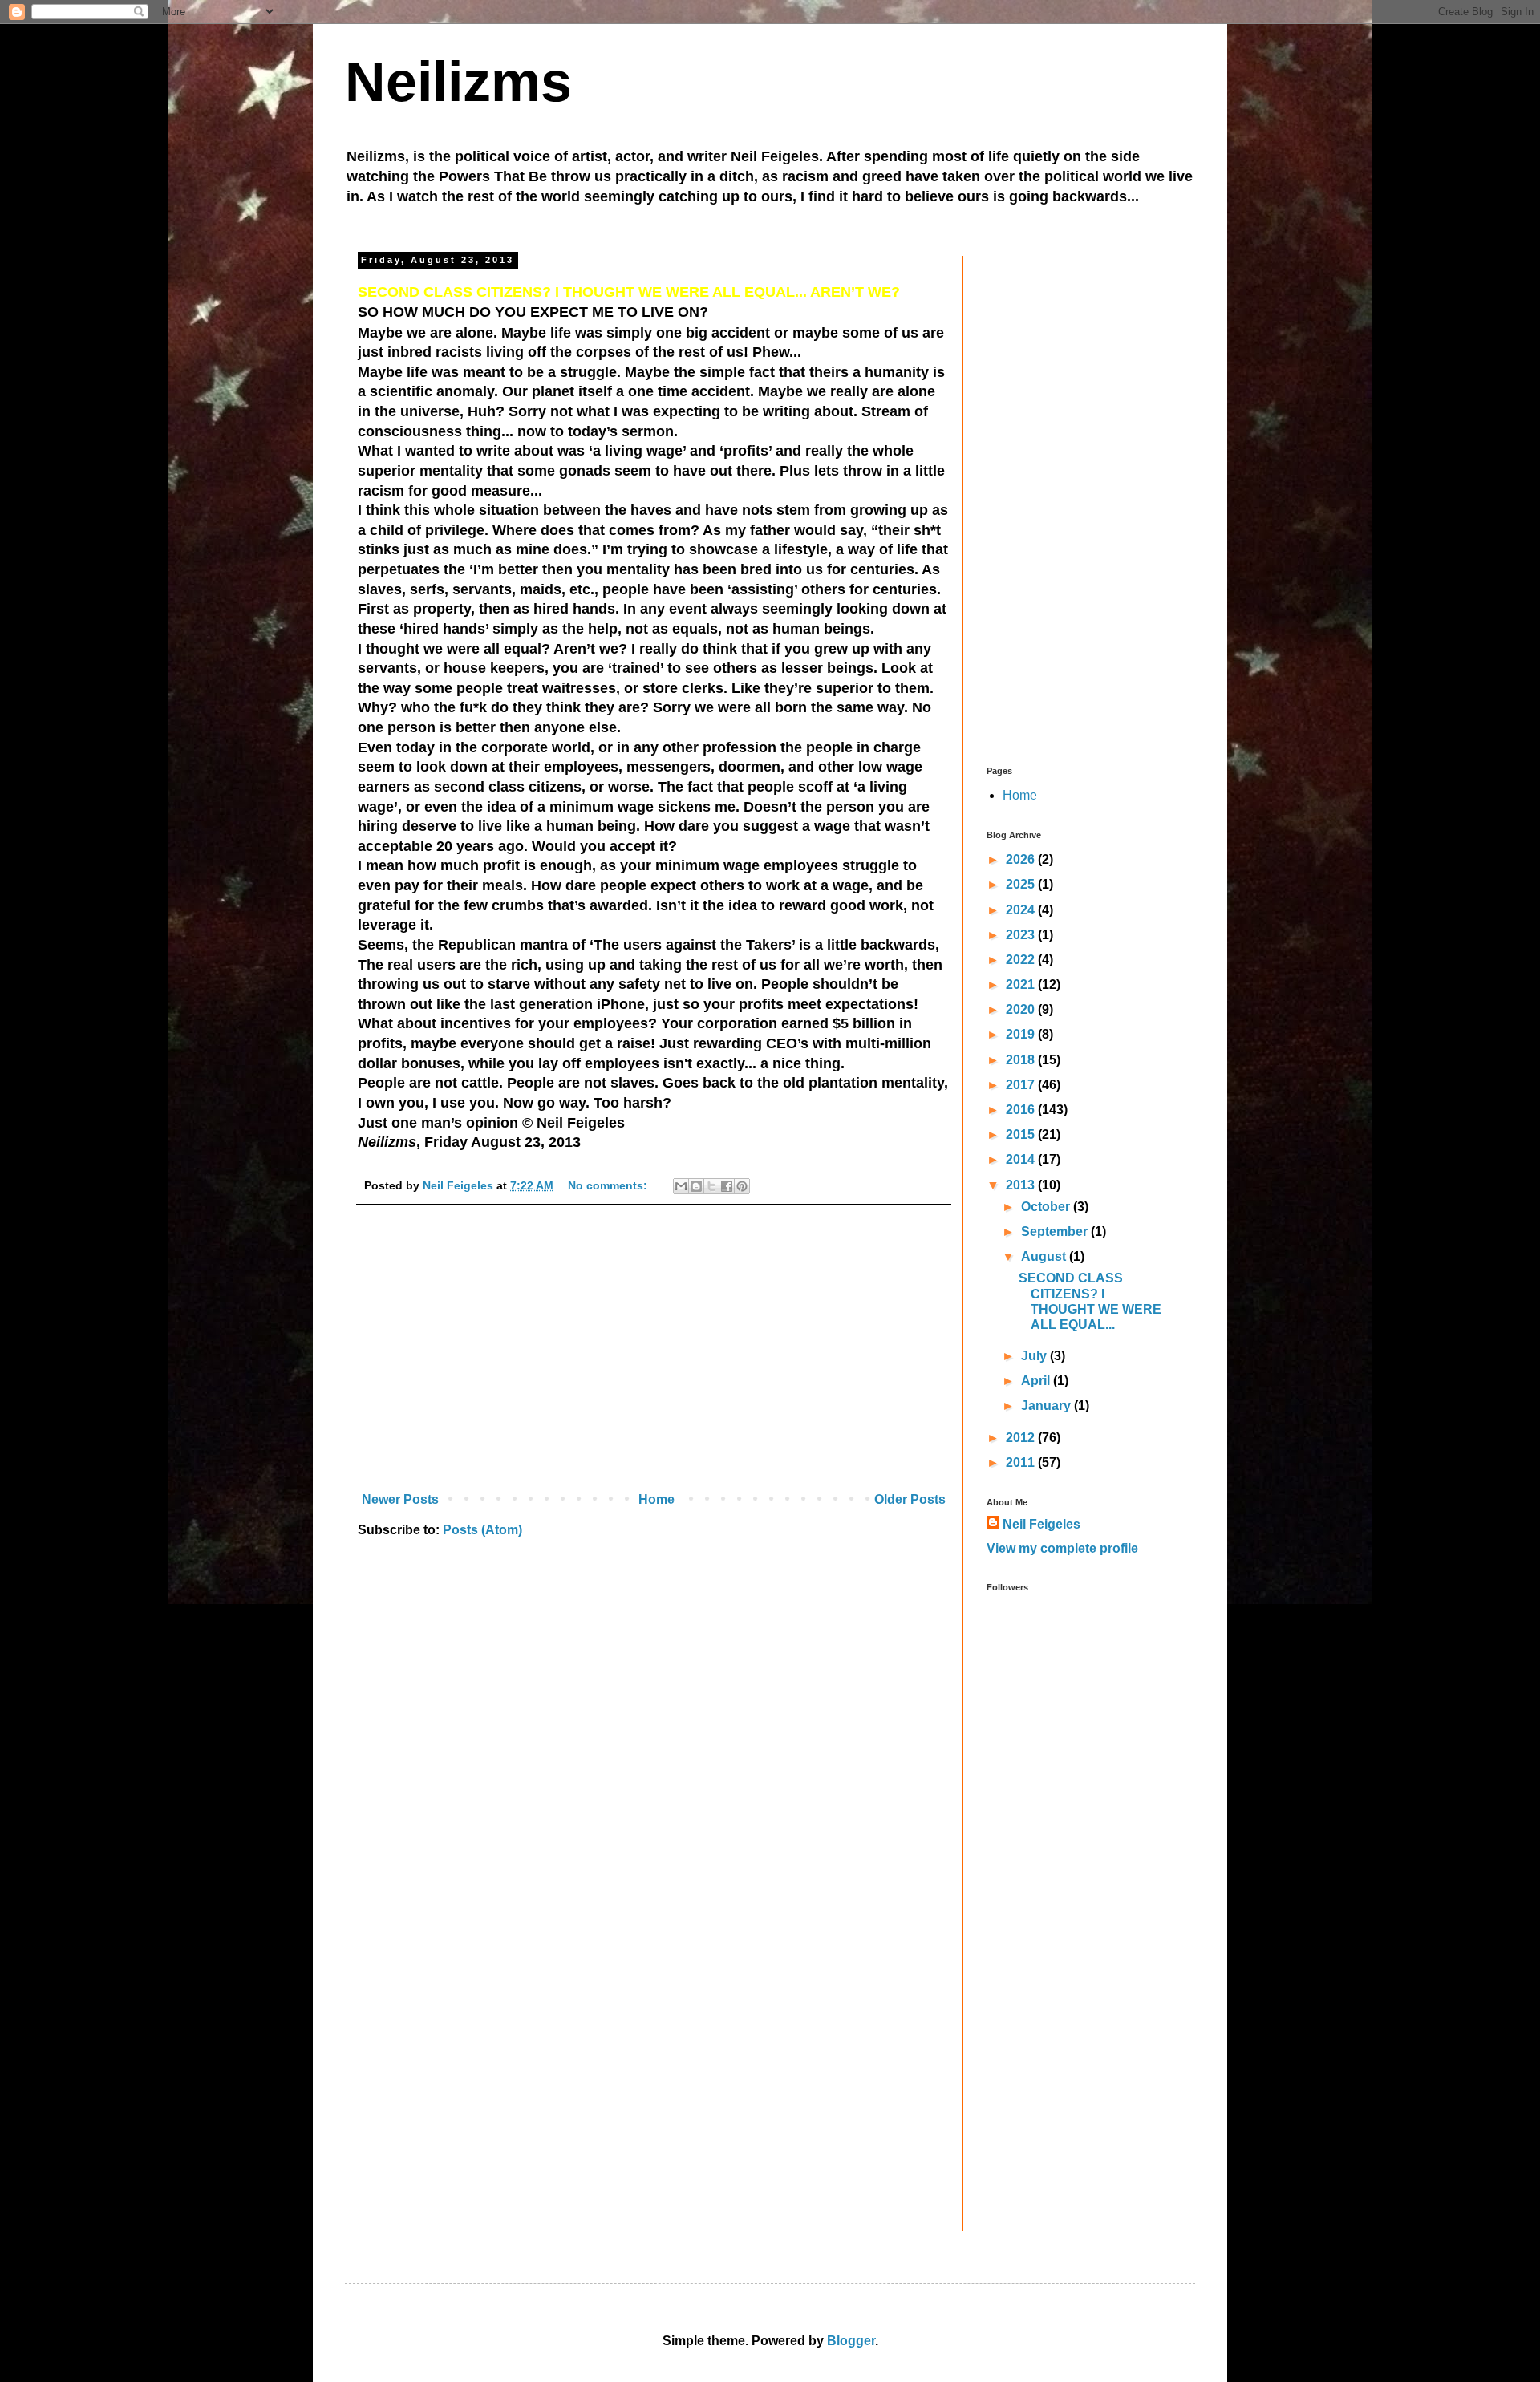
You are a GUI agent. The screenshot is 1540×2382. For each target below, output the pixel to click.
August (1045, 1256)
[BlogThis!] (696, 1186)
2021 (1022, 984)
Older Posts (910, 1499)
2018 (1022, 1060)
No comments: (609, 1185)
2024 (1022, 910)
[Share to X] (711, 1186)
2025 (1022, 884)
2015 (1022, 1134)
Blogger (851, 2341)
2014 (1022, 1159)
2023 (1022, 935)
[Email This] (681, 1186)
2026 (1022, 859)
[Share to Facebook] (727, 1186)
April (1037, 1381)
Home (657, 1499)
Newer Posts (400, 1499)
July (1035, 1356)
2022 (1022, 960)
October (1047, 1207)
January (1048, 1406)
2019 (1022, 1034)
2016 (1022, 1110)
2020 (1022, 1009)
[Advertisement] (654, 1353)
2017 (1022, 1085)
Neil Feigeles (1042, 1524)
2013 (1022, 1185)
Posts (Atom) (482, 1530)
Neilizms (458, 82)
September (1056, 1232)
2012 (1022, 1438)
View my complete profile (1062, 1548)
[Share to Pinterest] (742, 1186)
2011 (1022, 1462)
